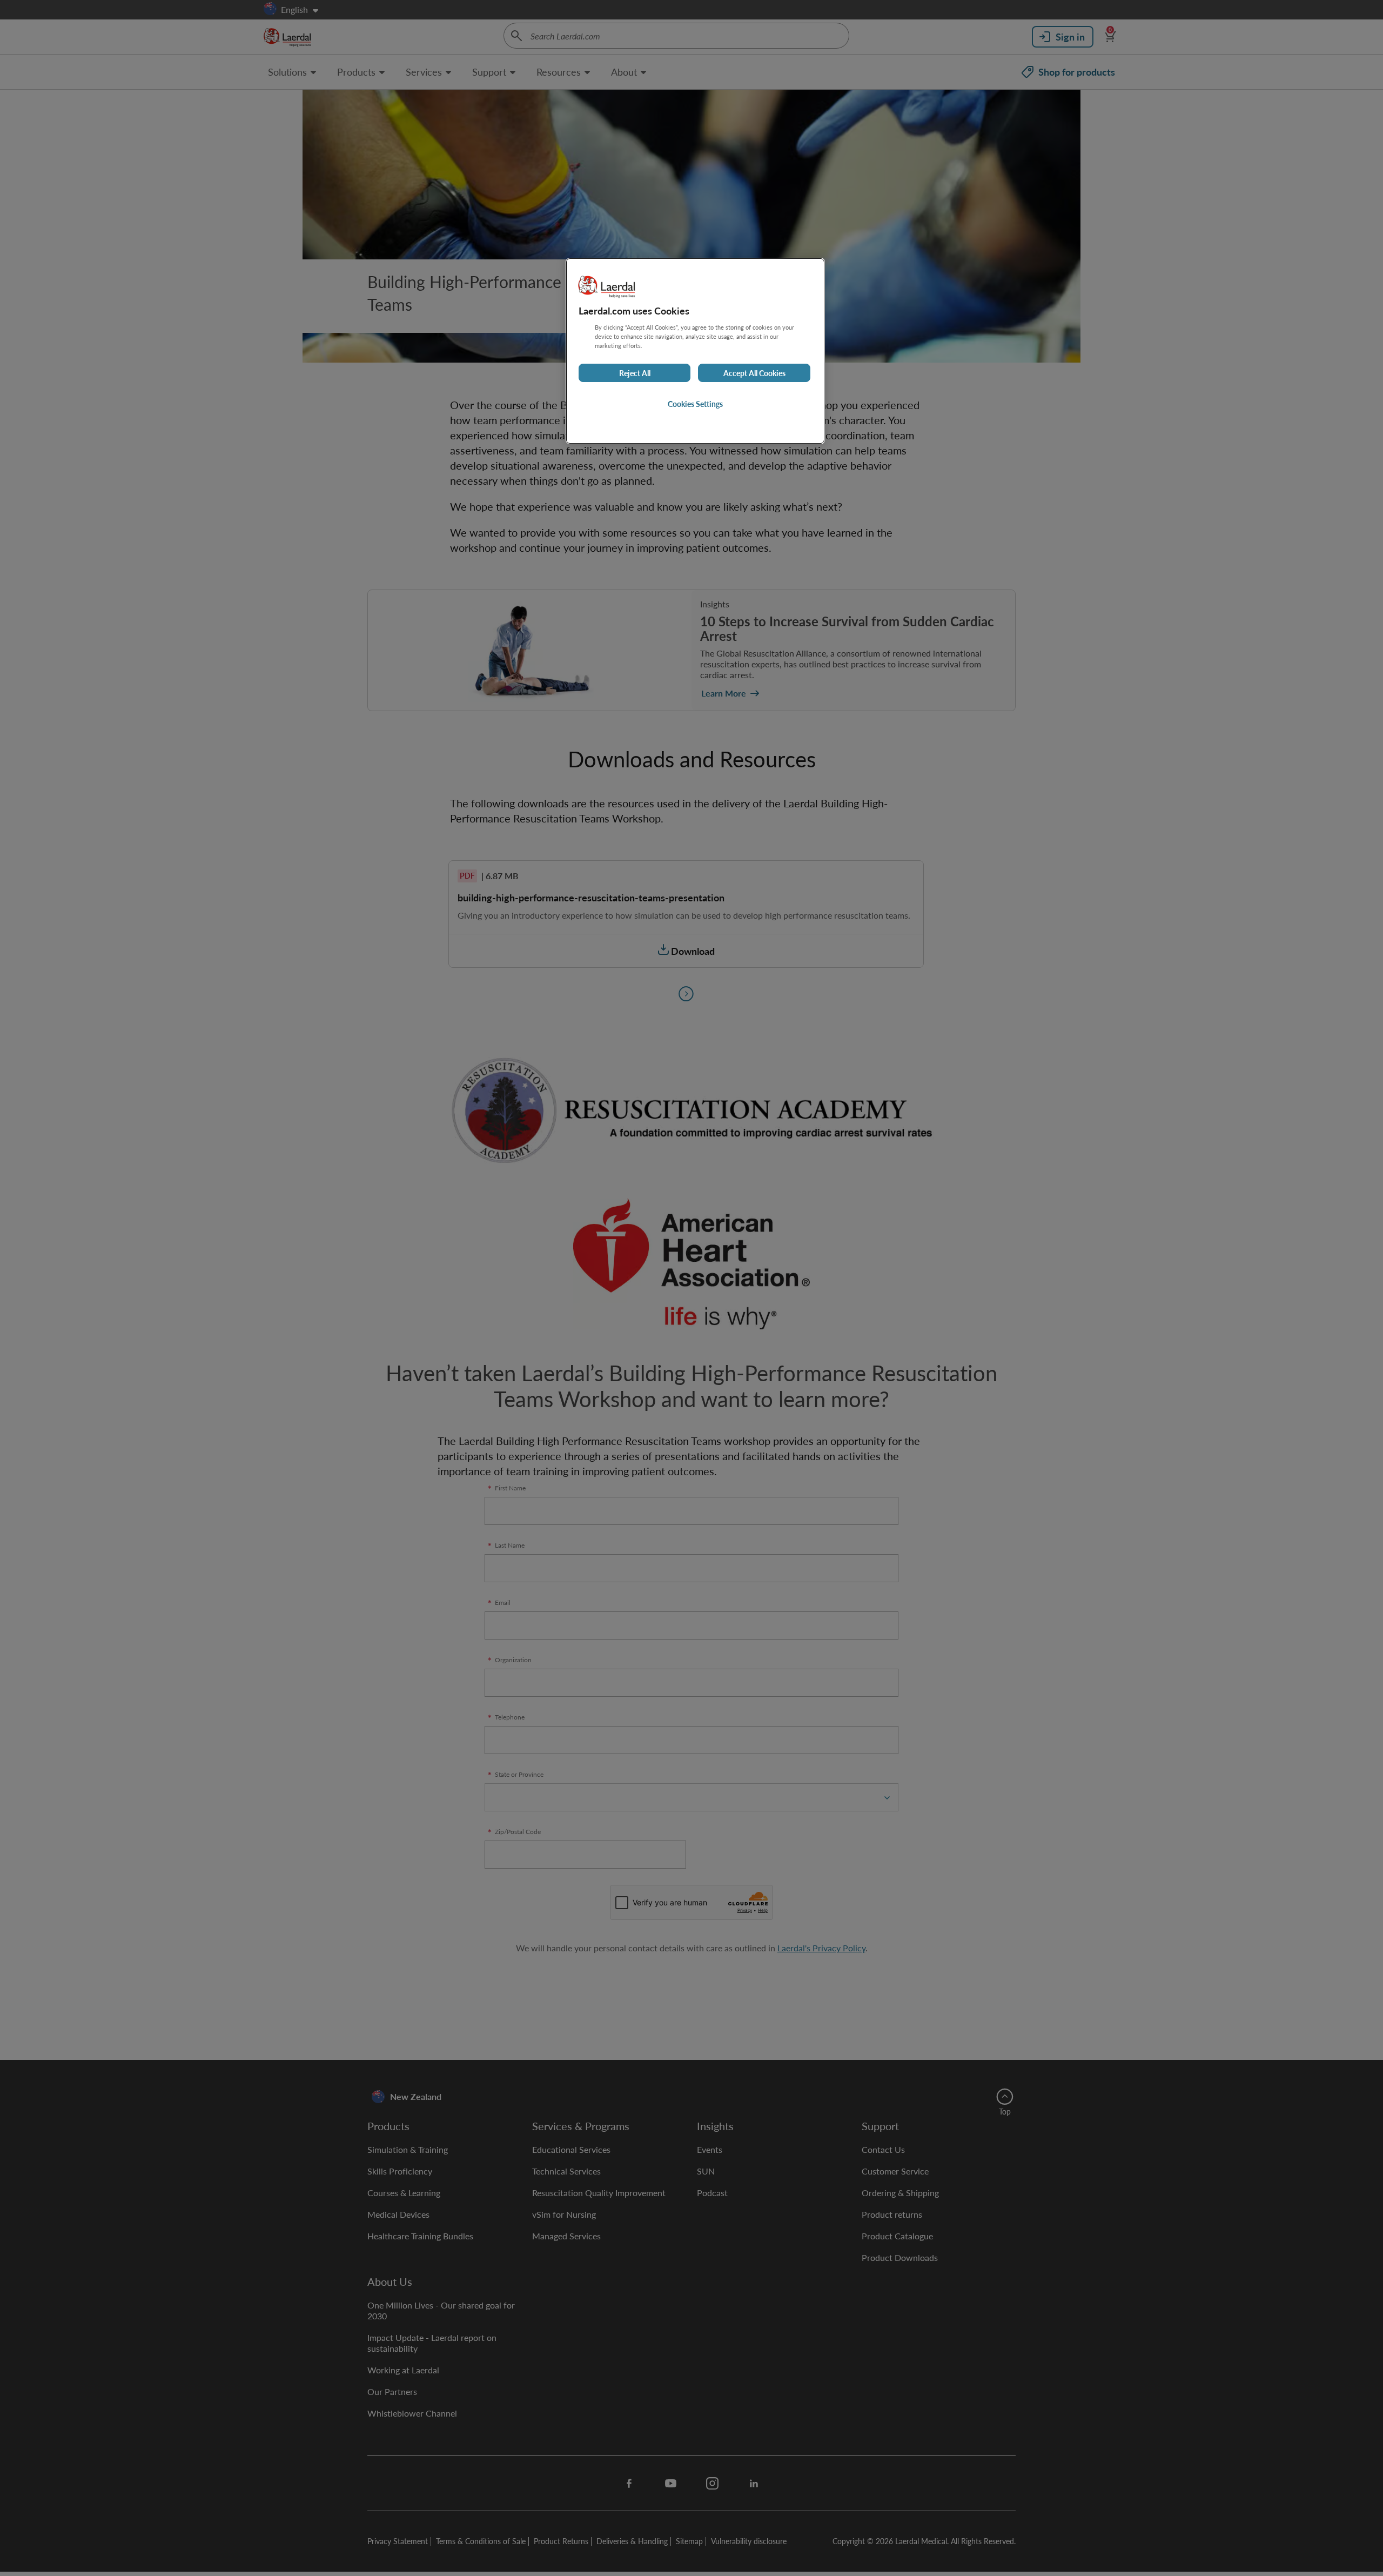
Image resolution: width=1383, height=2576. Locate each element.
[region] (695, 351)
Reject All (635, 373)
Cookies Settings (695, 404)
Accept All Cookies (754, 373)
